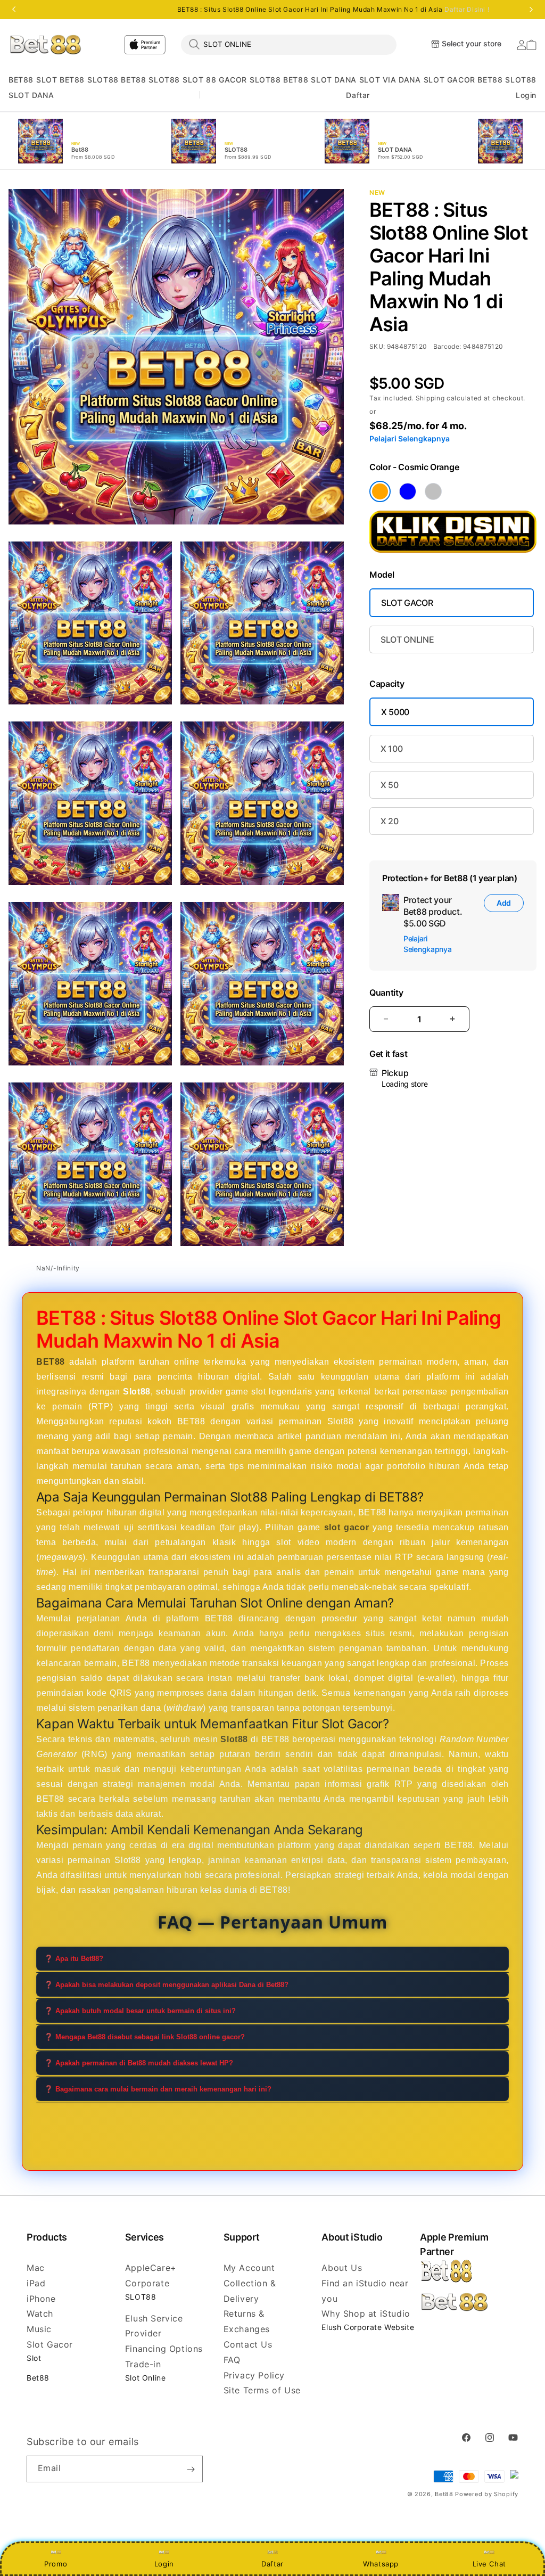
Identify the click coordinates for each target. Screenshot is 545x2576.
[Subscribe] (191, 2469)
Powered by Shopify (487, 2494)
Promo (56, 2564)
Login (164, 2564)
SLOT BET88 (60, 80)
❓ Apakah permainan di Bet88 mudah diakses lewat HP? (139, 2063)
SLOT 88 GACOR (215, 80)
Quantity (386, 993)
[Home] (46, 44)
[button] (21, 80)
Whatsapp (381, 2564)
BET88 (21, 80)
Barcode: (447, 346)
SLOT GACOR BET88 (463, 80)
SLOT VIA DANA (390, 80)
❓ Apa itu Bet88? (74, 1959)
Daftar (272, 2564)
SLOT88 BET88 (117, 80)
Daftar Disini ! (467, 9)
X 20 (390, 821)
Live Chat (489, 2564)
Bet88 (38, 2378)
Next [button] (531, 10)
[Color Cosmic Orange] (380, 491)
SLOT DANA (333, 80)
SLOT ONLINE (407, 639)
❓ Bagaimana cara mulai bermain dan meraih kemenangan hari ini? (158, 2089)
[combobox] (289, 44)
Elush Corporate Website (368, 2327)
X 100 (391, 749)
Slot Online (146, 2378)
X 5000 (395, 712)
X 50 (390, 785)
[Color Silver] (433, 491)
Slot (34, 2358)
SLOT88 (164, 80)
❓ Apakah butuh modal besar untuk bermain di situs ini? (140, 2011)
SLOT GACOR (407, 603)
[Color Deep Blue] (408, 491)
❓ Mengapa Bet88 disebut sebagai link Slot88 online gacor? (144, 2037)
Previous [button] (14, 10)
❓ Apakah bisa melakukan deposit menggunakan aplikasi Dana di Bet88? (166, 1985)
